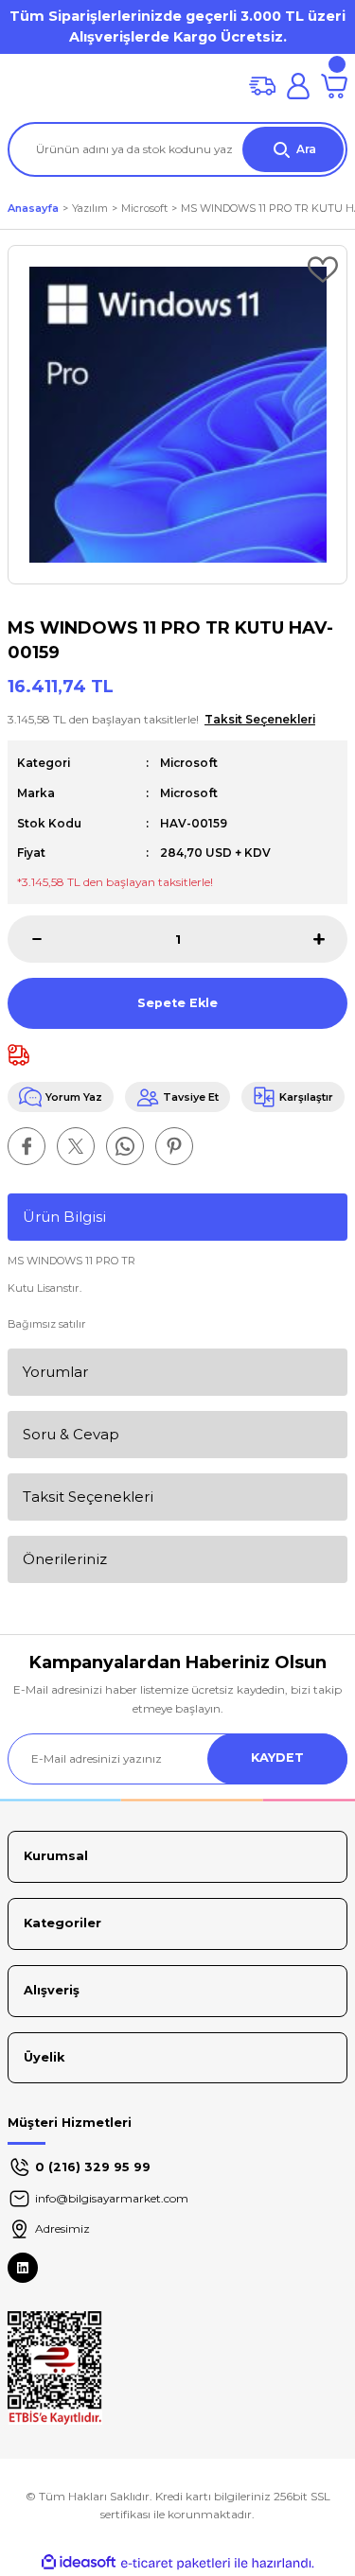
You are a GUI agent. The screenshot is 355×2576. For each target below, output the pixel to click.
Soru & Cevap (71, 1434)
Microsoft (189, 763)
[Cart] (334, 86)
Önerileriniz (65, 1559)
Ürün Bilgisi (64, 1217)
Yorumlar (55, 1372)
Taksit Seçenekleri (88, 1497)
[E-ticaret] (176, 2563)
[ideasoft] (79, 2563)
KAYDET (277, 1758)
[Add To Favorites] (323, 270)
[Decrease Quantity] (25, 939)
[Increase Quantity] (330, 939)
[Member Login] (298, 86)
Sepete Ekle (177, 1003)
